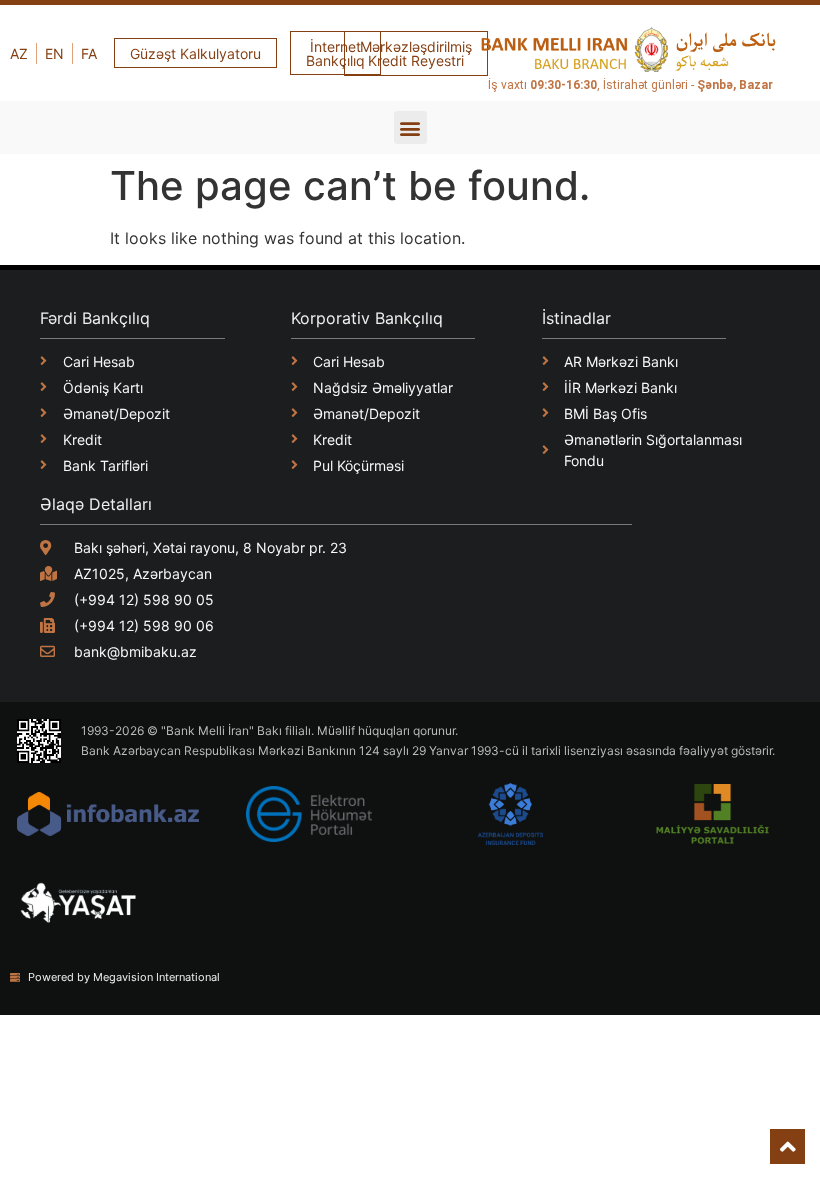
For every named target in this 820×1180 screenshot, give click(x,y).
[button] (410, 127)
